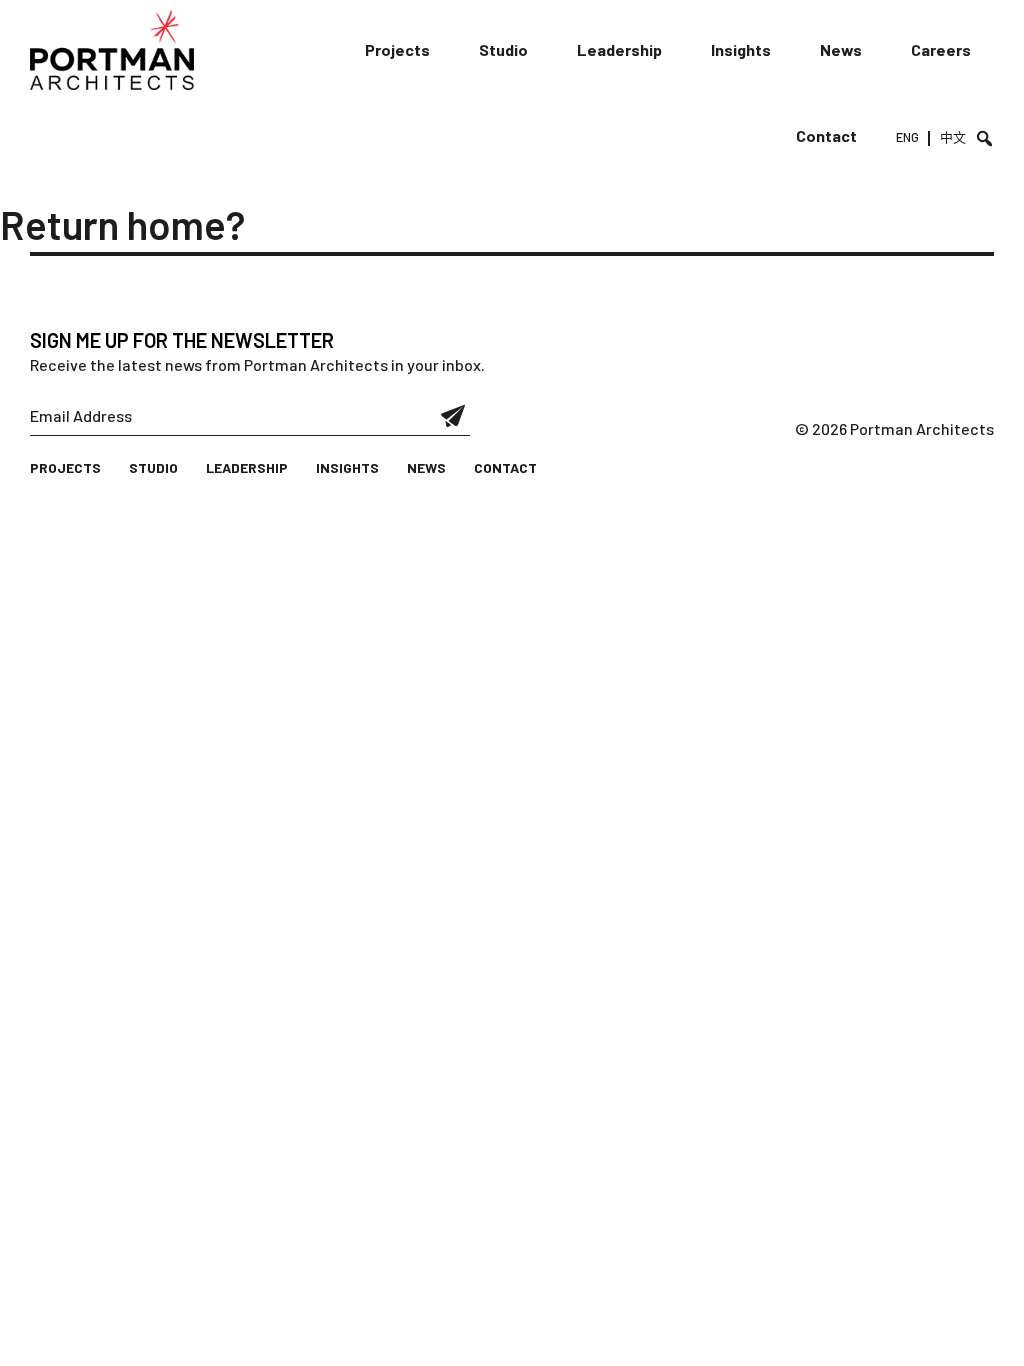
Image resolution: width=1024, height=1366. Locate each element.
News (841, 49)
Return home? (122, 224)
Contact (826, 135)
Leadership (619, 49)
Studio (503, 49)
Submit (453, 416)
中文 (953, 137)
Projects (397, 49)
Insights (741, 49)
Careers (941, 49)
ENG (907, 137)
